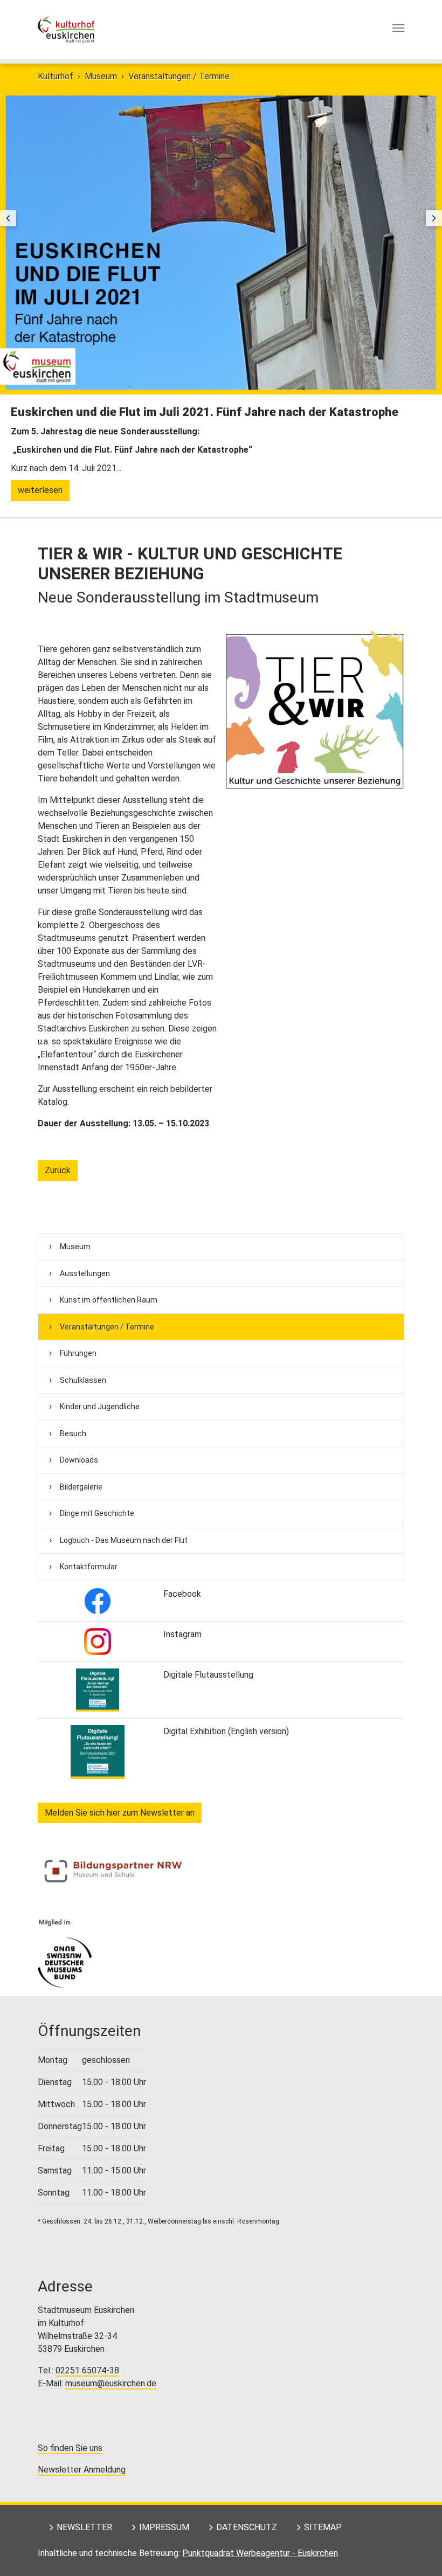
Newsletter (84, 2527)
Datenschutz (247, 2527)
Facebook (182, 1594)
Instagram (182, 1634)
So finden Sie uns (70, 2448)
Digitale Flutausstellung (208, 1675)
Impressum (164, 2527)
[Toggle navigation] (398, 28)
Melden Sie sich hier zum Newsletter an (120, 1813)
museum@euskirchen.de (111, 2383)
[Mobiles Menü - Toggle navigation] (398, 30)
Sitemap (323, 2527)
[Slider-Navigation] (8, 218)
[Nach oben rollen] (418, 2552)
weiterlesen (40, 490)
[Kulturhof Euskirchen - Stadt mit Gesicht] (66, 30)
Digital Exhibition (195, 1731)
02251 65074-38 (87, 2370)
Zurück (58, 1170)
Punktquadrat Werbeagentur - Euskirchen (260, 2553)
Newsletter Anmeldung (82, 2470)
